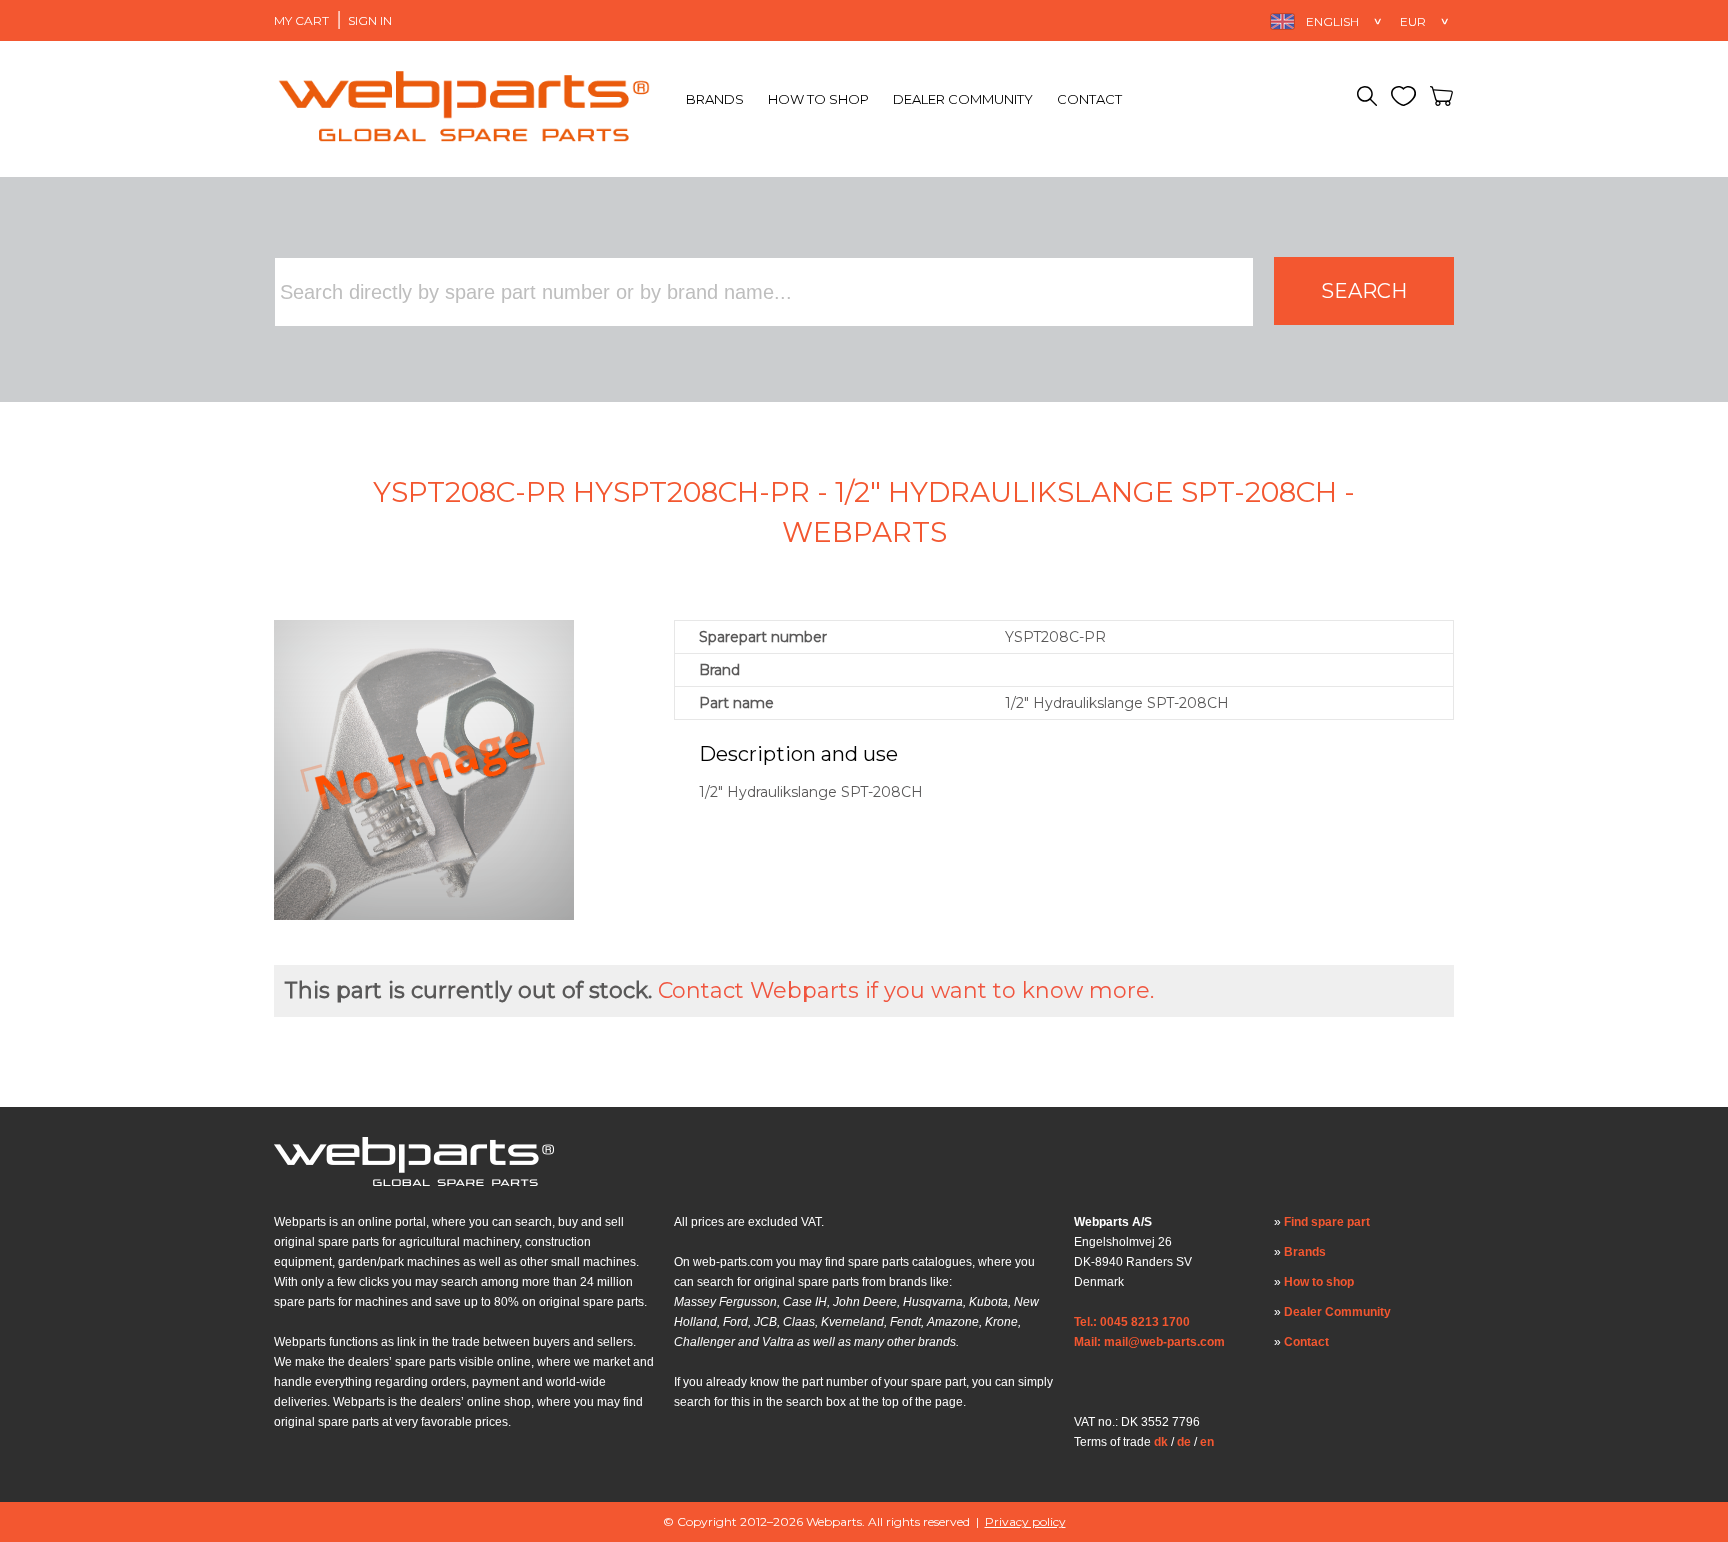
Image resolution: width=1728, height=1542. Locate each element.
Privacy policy (1025, 1521)
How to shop (818, 99)
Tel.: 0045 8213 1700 (1132, 1322)
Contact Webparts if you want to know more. (906, 990)
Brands (715, 99)
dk (1161, 1442)
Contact (1089, 99)
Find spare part (1327, 1222)
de (1184, 1442)
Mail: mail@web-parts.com (1149, 1342)
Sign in (370, 20)
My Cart (301, 20)
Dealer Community (963, 99)
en (1207, 1442)
